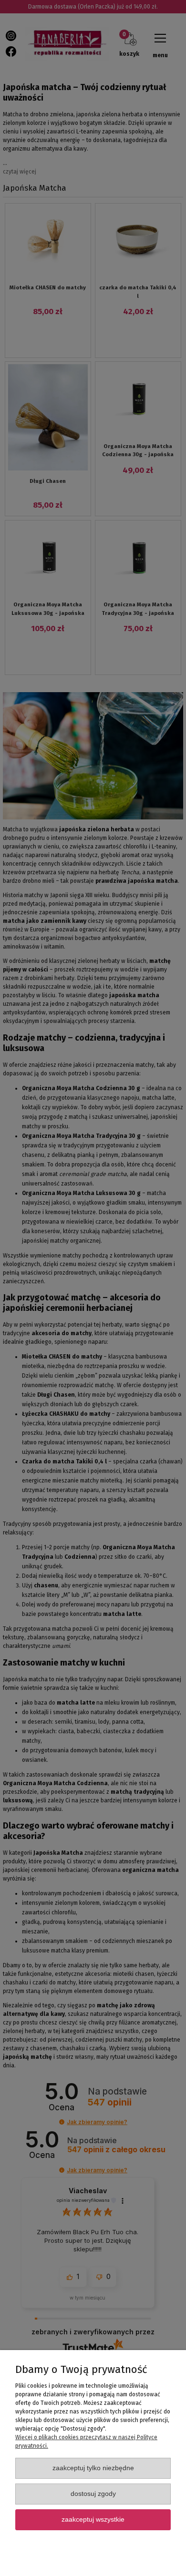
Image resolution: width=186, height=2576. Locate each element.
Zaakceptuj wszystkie (93, 2520)
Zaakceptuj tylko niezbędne (93, 2468)
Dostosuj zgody (93, 2494)
